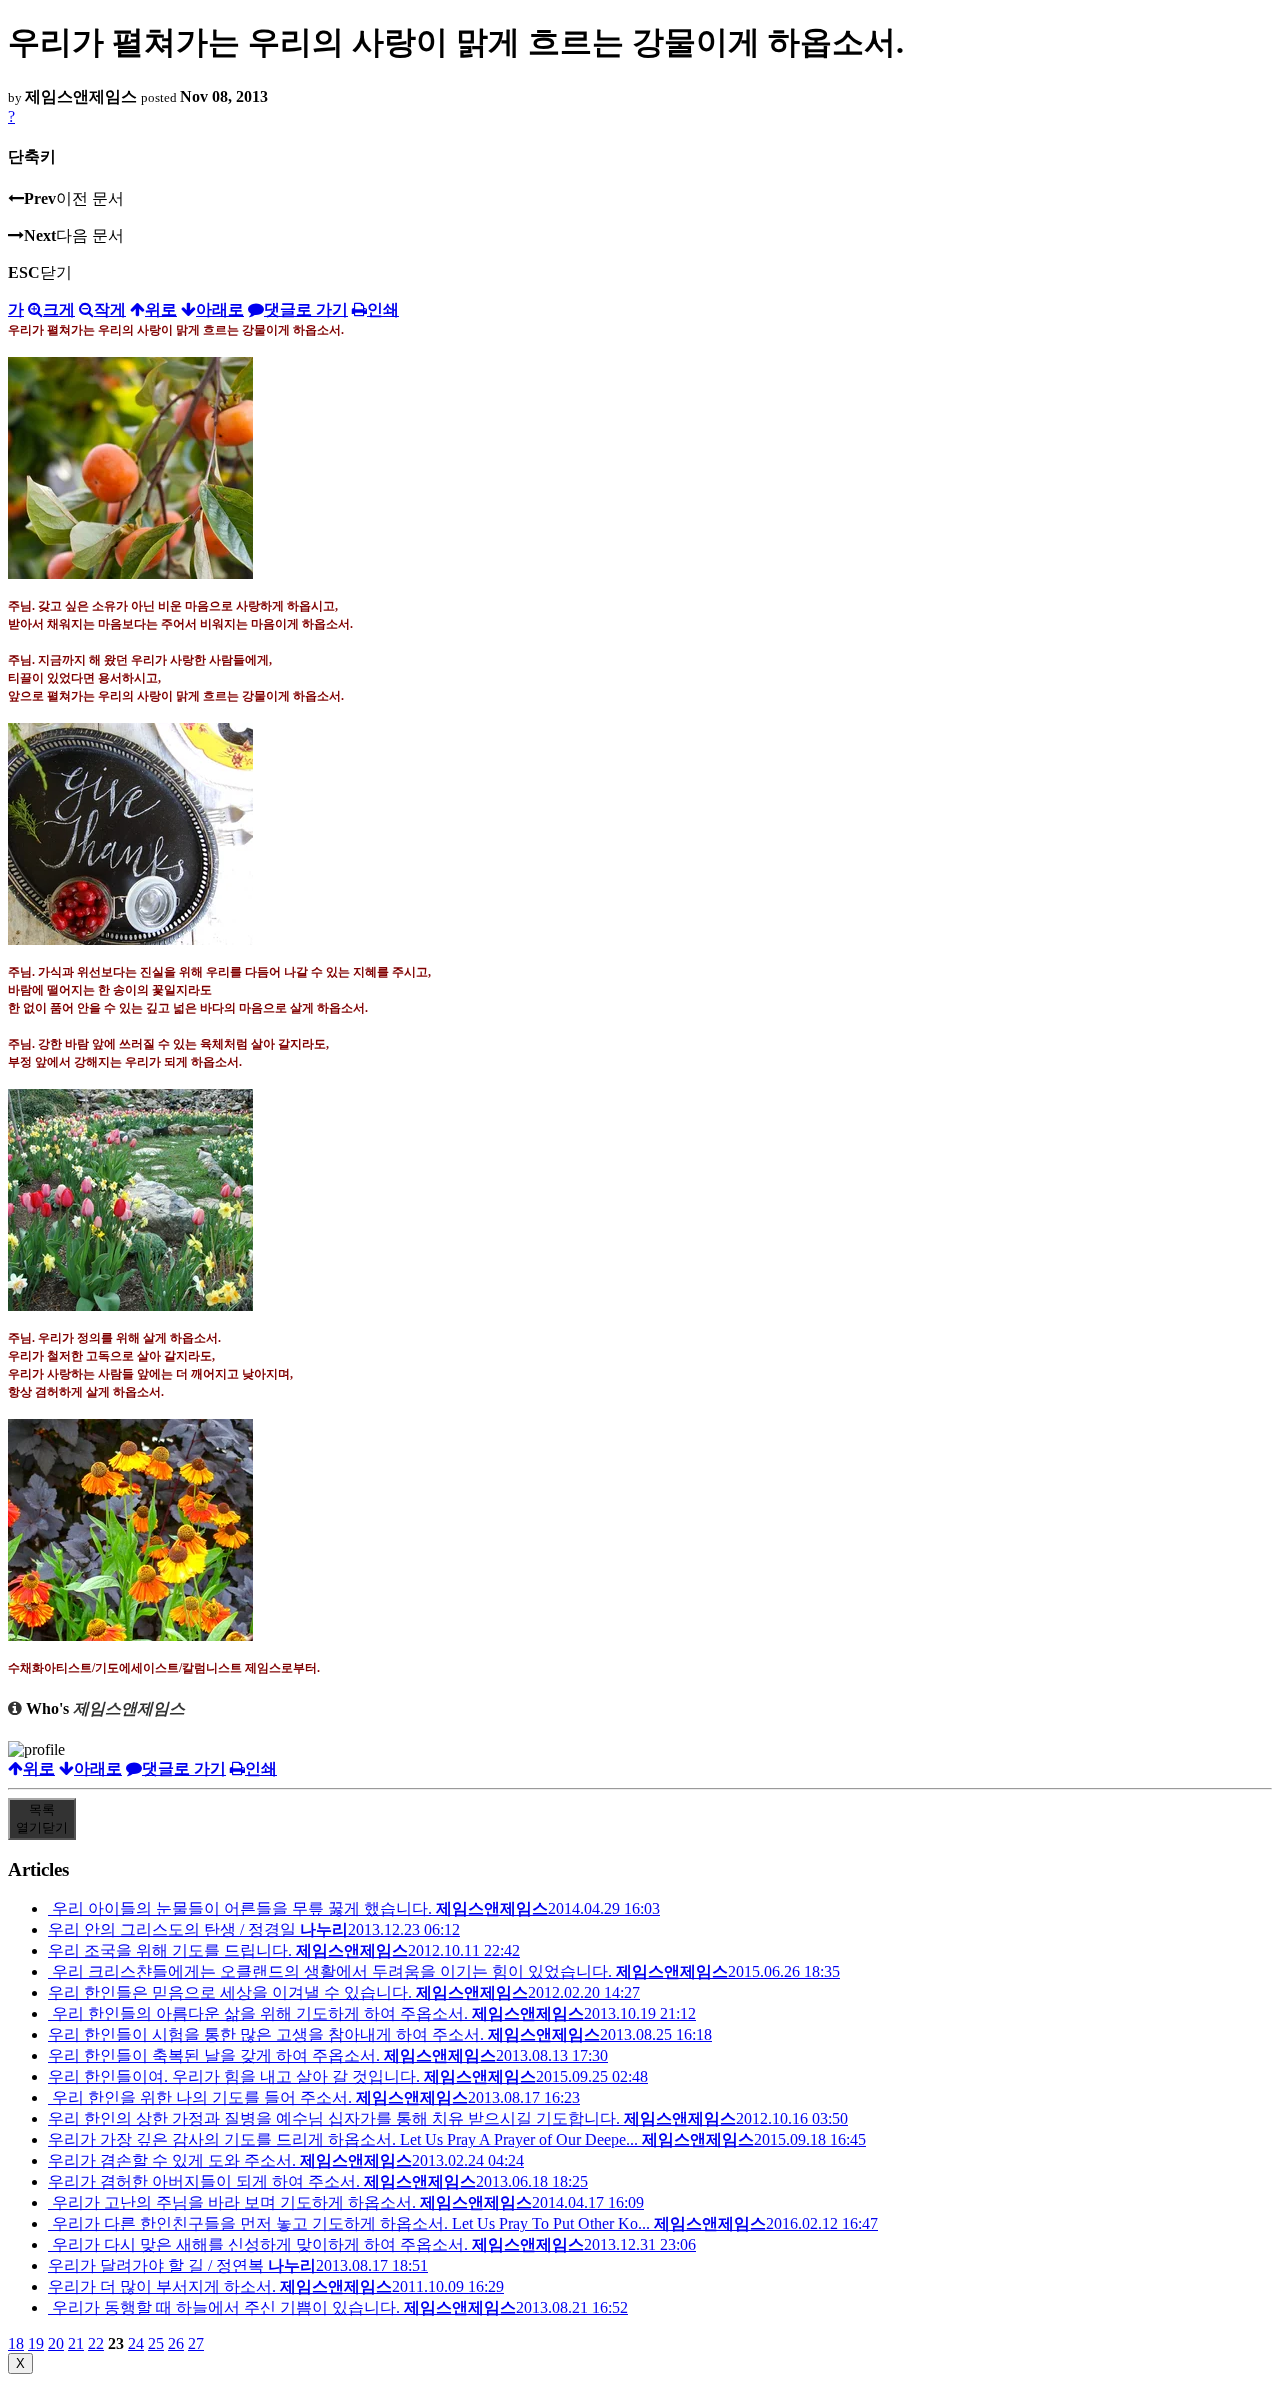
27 (196, 2343)
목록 (42, 1818)
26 (176, 2343)
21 (76, 2343)
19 (36, 2343)
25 (156, 2343)
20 (56, 2343)
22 (96, 2343)
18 (16, 2343)
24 (136, 2343)
